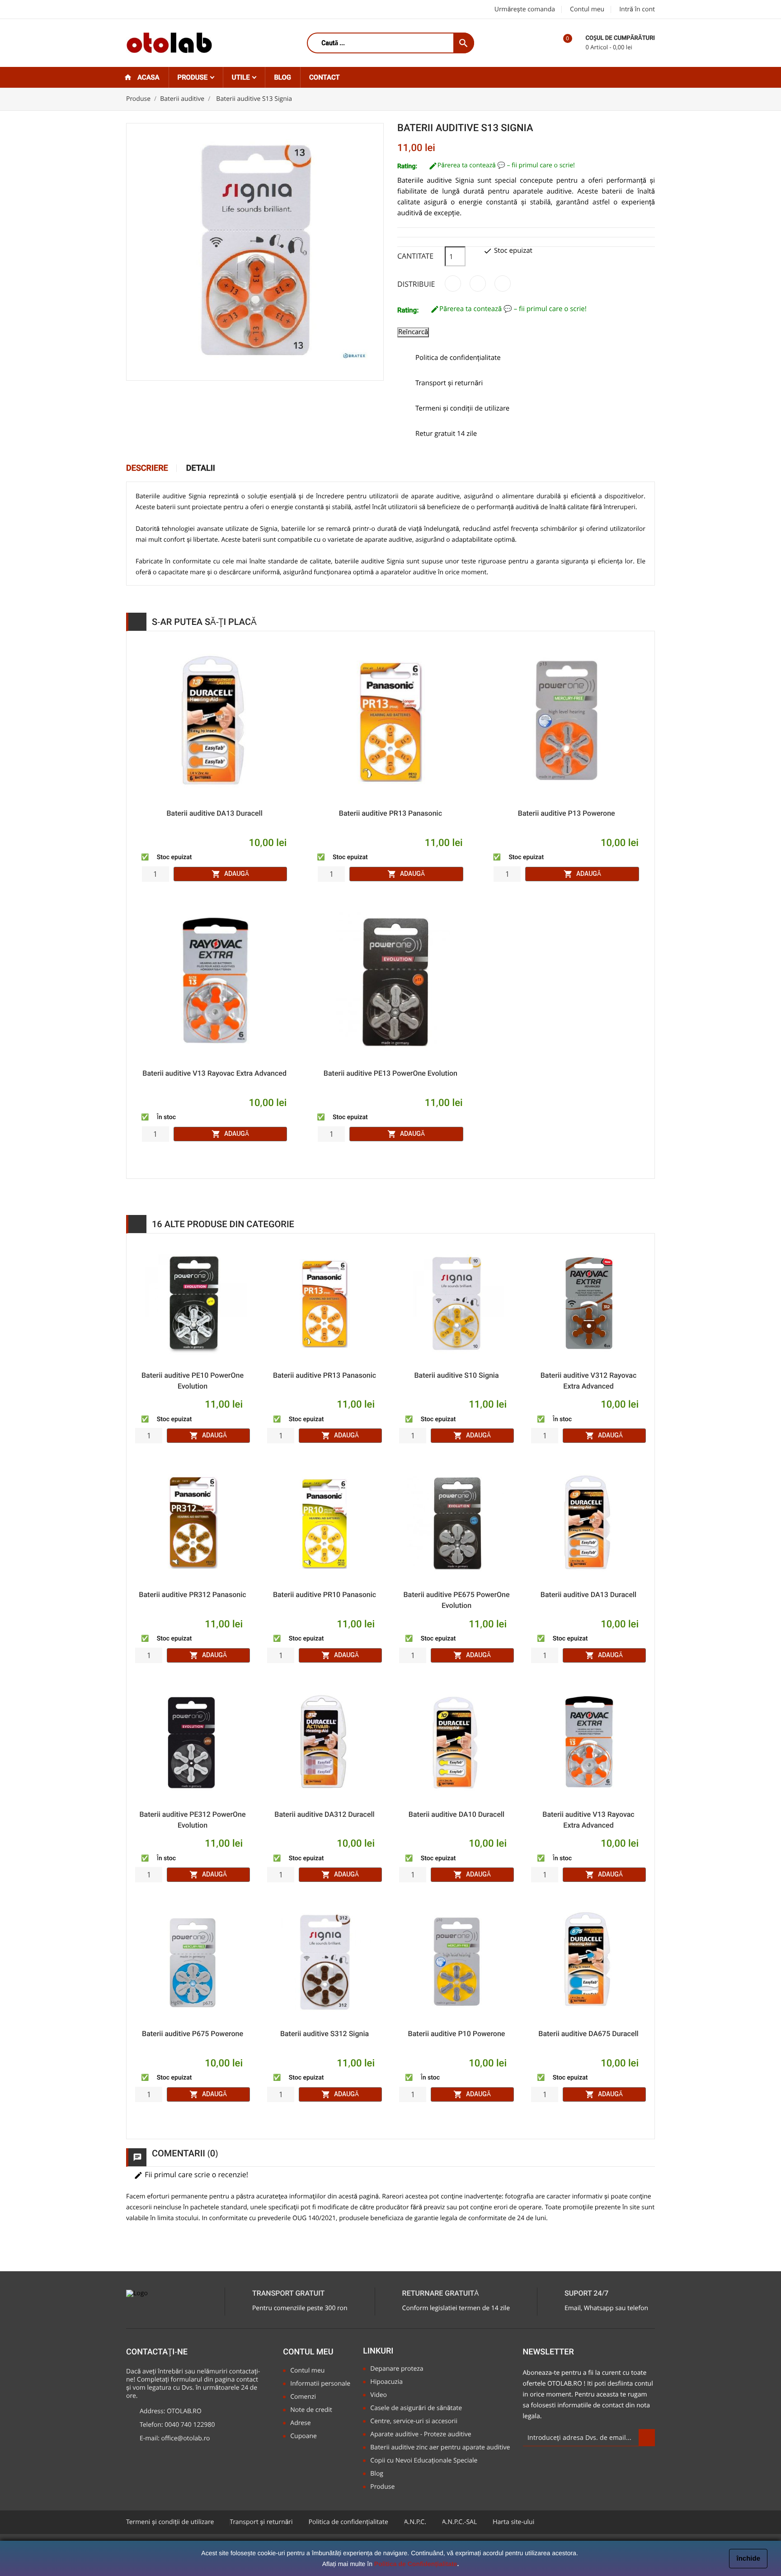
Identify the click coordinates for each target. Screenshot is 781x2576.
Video (379, 2395)
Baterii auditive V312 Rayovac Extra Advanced (588, 1381)
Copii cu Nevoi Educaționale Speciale (424, 2461)
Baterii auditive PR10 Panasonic (325, 1595)
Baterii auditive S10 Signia (456, 1375)
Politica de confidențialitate (348, 2522)
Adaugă (230, 874)
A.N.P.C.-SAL (459, 2522)
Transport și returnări (261, 2522)
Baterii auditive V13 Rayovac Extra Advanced (214, 1073)
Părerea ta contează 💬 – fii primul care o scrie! (506, 165)
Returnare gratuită (441, 2294)
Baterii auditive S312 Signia (325, 2034)
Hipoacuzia (386, 2382)
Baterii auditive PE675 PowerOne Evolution (456, 1600)
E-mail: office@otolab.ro (175, 2439)
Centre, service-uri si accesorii (414, 2422)
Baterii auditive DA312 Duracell (324, 1814)
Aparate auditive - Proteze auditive (421, 2435)
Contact (325, 77)
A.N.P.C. (415, 2522)
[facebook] (132, 10)
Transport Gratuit (288, 2294)
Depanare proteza (397, 2369)
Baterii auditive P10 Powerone (457, 2034)
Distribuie (453, 284)
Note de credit (311, 2410)
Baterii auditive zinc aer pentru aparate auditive (440, 2448)
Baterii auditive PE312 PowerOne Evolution (192, 1820)
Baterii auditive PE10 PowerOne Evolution (193, 1381)
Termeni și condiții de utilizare (170, 2522)
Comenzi (303, 2397)
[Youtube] (177, 10)
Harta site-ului (513, 2522)
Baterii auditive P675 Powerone (193, 2034)
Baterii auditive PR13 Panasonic (390, 813)
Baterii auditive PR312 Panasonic (192, 1595)
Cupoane (303, 2437)
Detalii (201, 468)
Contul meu (587, 9)
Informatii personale (320, 2384)
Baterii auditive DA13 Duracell (214, 813)
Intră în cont (637, 9)
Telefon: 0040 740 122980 (177, 2425)
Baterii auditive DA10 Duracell (456, 1814)
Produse (193, 77)
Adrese (300, 2423)
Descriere (147, 468)
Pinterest (503, 284)
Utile (242, 77)
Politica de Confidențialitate (416, 2564)
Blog (282, 77)
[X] (154, 10)
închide (748, 2559)
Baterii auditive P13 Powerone (567, 813)
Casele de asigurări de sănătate (416, 2408)
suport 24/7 (586, 2294)
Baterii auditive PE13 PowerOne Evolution (390, 1073)
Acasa (148, 77)
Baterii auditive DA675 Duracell (588, 2034)
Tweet (478, 284)
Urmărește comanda (525, 9)
